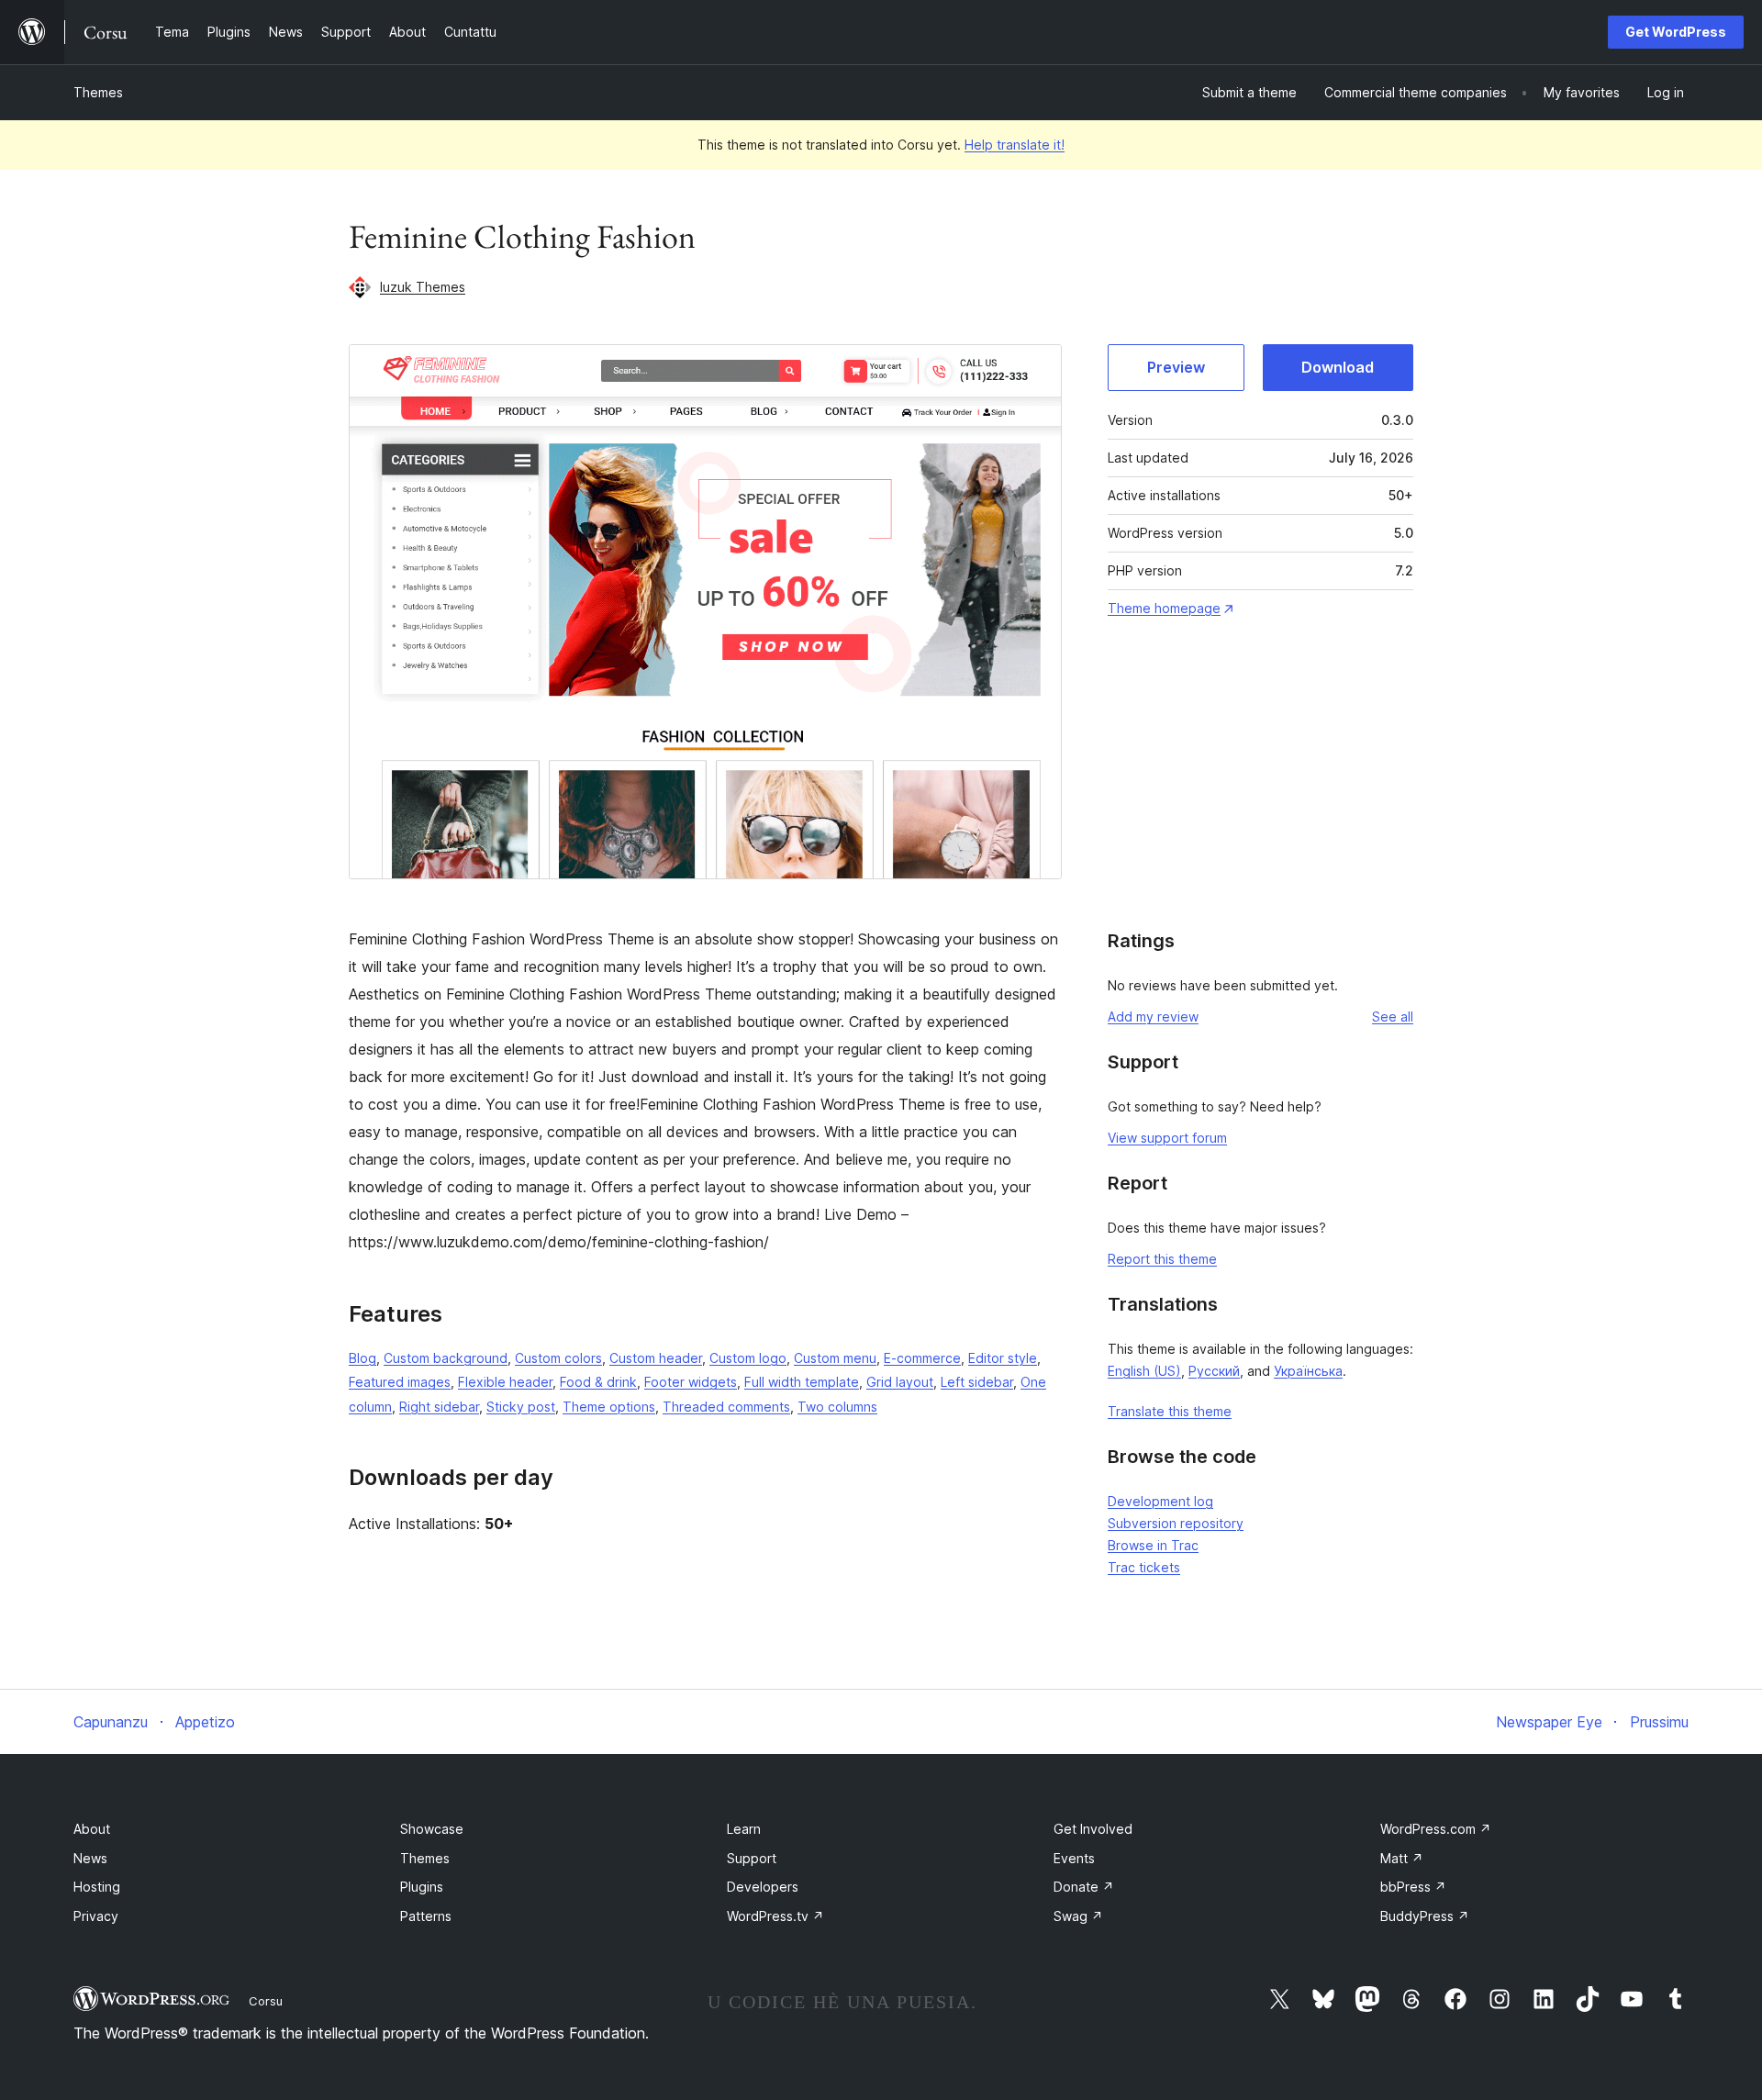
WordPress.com (1436, 1829)
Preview (1176, 367)
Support (752, 1858)
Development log (1160, 1501)
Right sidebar (439, 1407)
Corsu (266, 2001)
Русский (1214, 1371)
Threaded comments (726, 1407)
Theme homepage (1164, 608)
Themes (98, 92)
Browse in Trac (1153, 1545)
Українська (1308, 1371)
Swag (1078, 1916)
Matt (1402, 1858)
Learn (744, 1829)
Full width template (802, 1382)
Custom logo (748, 1358)
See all (1393, 1016)
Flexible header (505, 1382)
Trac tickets (1144, 1567)
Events (1074, 1858)
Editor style (1003, 1358)
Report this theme (1162, 1259)
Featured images (400, 1382)
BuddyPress (1425, 1916)
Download (1338, 367)
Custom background (446, 1358)
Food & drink (598, 1382)
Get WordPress (1676, 32)
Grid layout (900, 1382)
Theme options (609, 1407)
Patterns (426, 1916)
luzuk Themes (423, 287)
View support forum (1167, 1138)
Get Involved (1093, 1829)
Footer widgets (691, 1382)
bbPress (1413, 1887)
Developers (763, 1887)
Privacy (96, 1916)
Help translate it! (1015, 145)
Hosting (97, 1887)
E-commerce (922, 1358)
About (92, 1829)
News (90, 1858)
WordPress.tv (775, 1916)
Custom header (656, 1358)
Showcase (432, 1829)
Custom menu (835, 1358)
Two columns (837, 1407)
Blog (362, 1358)
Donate (1084, 1887)
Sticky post (521, 1407)
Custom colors (558, 1358)
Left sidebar (977, 1382)
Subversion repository (1176, 1523)
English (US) (1144, 1371)
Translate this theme (1170, 1411)
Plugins (422, 1887)
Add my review (1153, 1016)
